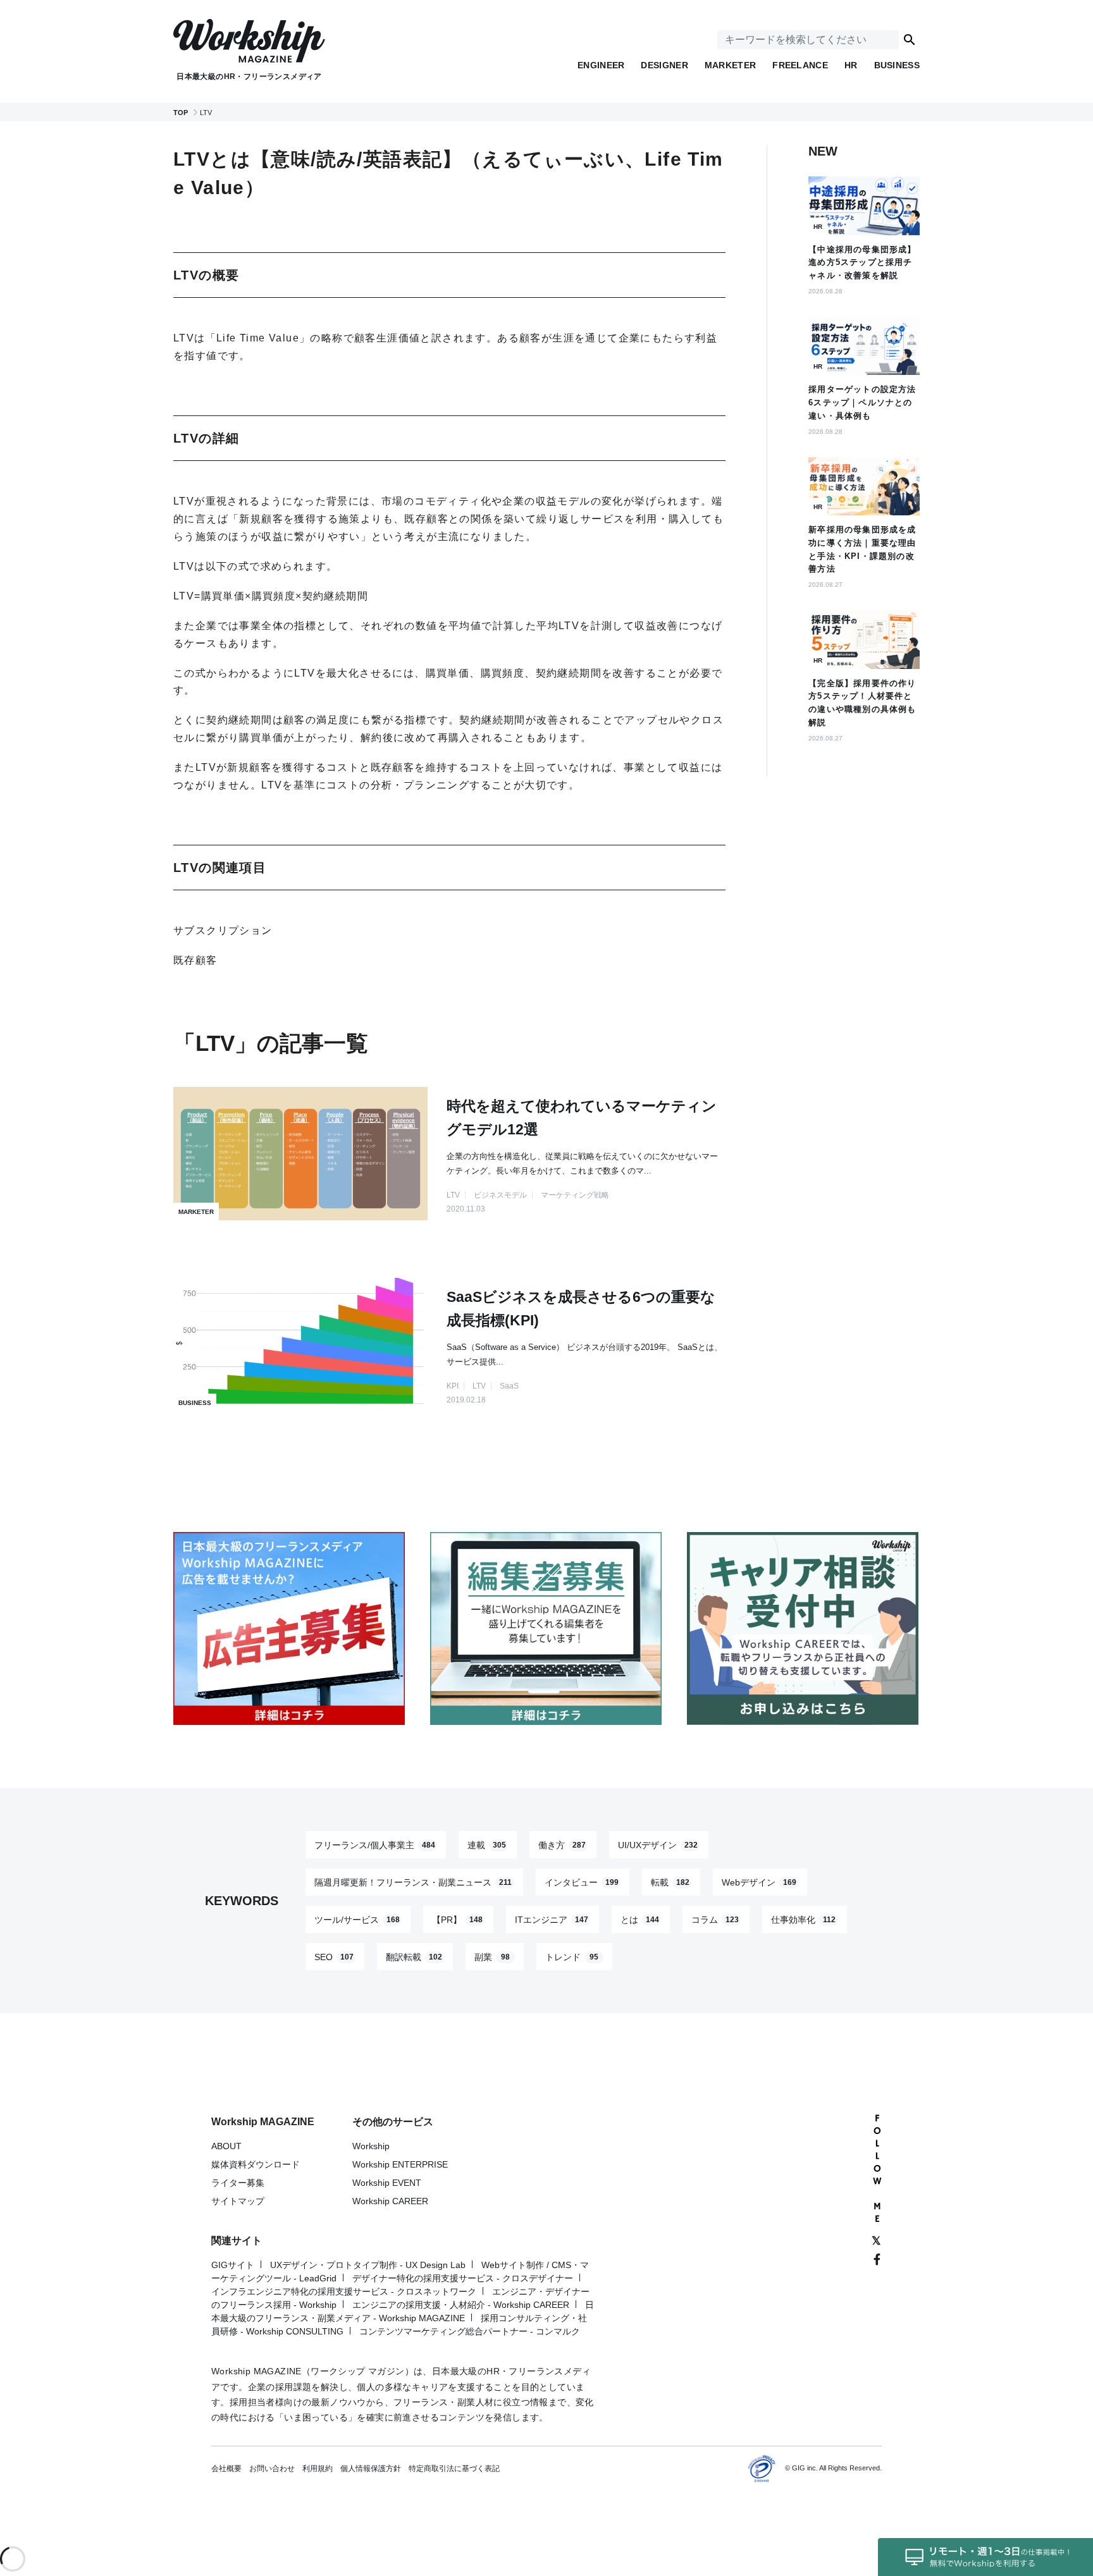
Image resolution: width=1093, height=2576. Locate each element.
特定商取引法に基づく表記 (454, 2469)
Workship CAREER (390, 2201)
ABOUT (226, 2146)
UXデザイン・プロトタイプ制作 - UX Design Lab (368, 2265)
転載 (670, 1882)
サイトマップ (238, 2201)
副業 (492, 1956)
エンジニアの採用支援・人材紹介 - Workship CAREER (461, 2305)
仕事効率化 (803, 1919)
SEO (334, 1956)
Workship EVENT (387, 2183)
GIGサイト (233, 2265)
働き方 (562, 1844)
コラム (715, 1919)
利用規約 (318, 2469)
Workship (371, 2146)
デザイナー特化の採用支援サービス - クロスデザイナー (463, 2278)
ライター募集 (238, 2183)
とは (640, 1919)
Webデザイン (759, 1882)
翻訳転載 (414, 1956)
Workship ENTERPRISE (400, 2164)
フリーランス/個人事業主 (375, 1844)
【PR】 (457, 1919)
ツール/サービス (357, 1919)
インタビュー (582, 1882)
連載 (487, 1844)
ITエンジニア (552, 1919)
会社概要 (226, 2469)
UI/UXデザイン (658, 1844)
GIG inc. (805, 2468)
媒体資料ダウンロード (256, 2164)
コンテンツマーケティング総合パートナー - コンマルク (470, 2331)
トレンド (572, 1956)
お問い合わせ (272, 2469)
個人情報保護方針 (371, 2469)
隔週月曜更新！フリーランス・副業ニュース (413, 1882)
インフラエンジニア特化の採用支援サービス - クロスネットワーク (344, 2291)
